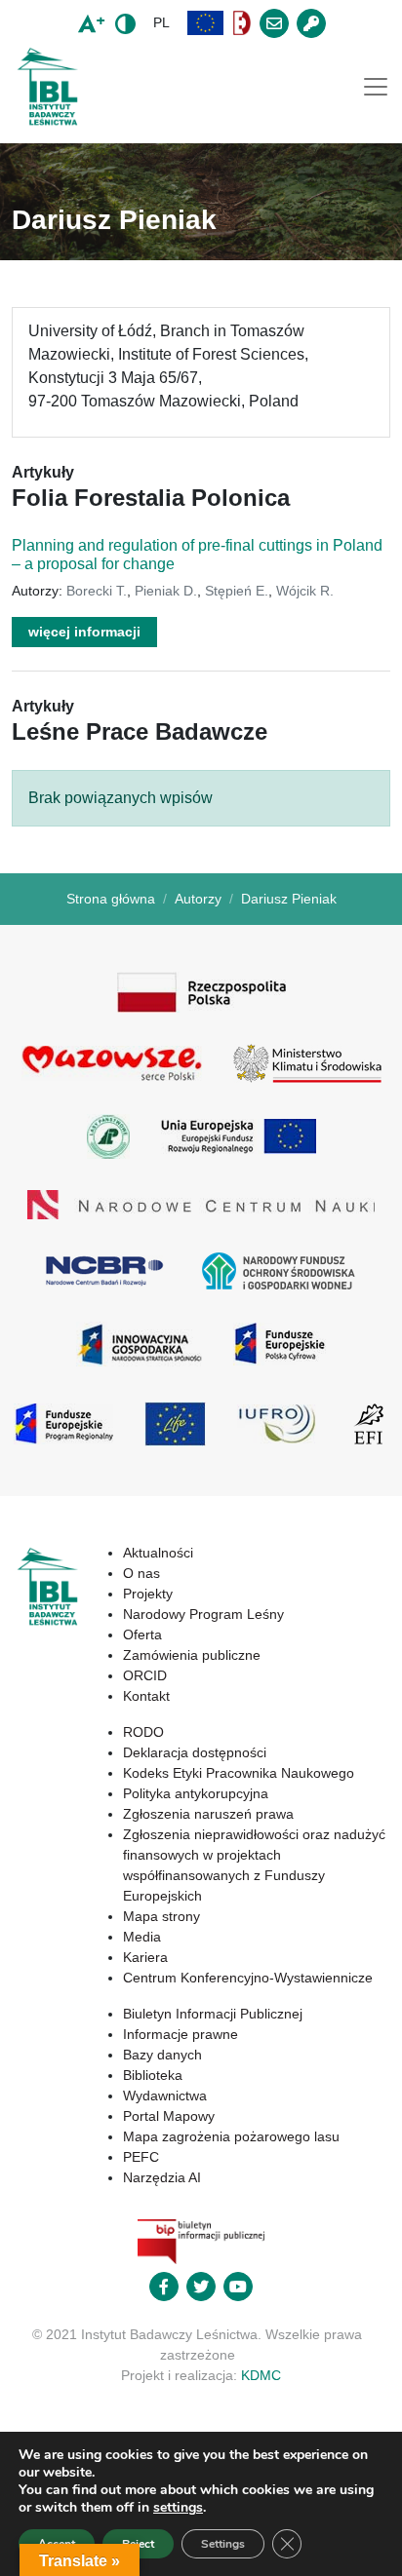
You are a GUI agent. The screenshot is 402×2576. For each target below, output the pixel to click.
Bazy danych (162, 2055)
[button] (206, 23)
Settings (223, 2544)
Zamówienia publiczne (192, 1655)
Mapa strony (161, 1916)
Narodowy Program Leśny (203, 1614)
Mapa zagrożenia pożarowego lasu (231, 2136)
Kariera (145, 1957)
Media (142, 1937)
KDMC (261, 2375)
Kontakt (146, 1696)
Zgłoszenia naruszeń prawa (208, 1814)
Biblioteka (153, 2075)
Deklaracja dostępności (195, 1752)
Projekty (148, 1594)
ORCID (145, 1675)
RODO (143, 1732)
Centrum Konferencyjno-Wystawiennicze (248, 1978)
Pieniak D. (166, 591)
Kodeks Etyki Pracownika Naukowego (239, 1773)
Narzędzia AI (162, 2177)
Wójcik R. (305, 591)
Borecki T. (97, 591)
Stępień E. (237, 591)
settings (178, 2508)
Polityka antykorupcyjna (196, 1793)
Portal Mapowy (169, 2116)
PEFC (141, 2157)
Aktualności (158, 1553)
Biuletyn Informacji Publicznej (213, 2014)
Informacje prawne (181, 2034)
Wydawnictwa (165, 2095)
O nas (141, 1573)
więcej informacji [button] (84, 632)
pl (161, 22)
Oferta (142, 1634)
